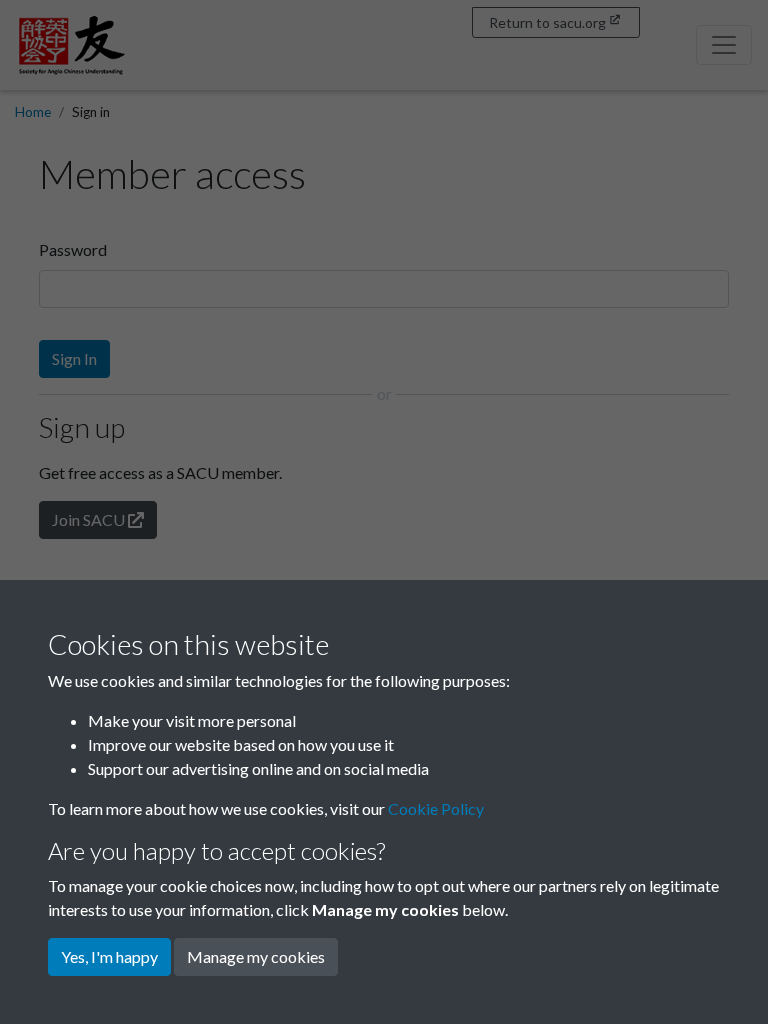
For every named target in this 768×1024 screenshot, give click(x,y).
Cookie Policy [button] (436, 808)
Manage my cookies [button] (256, 956)
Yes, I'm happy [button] (109, 956)
